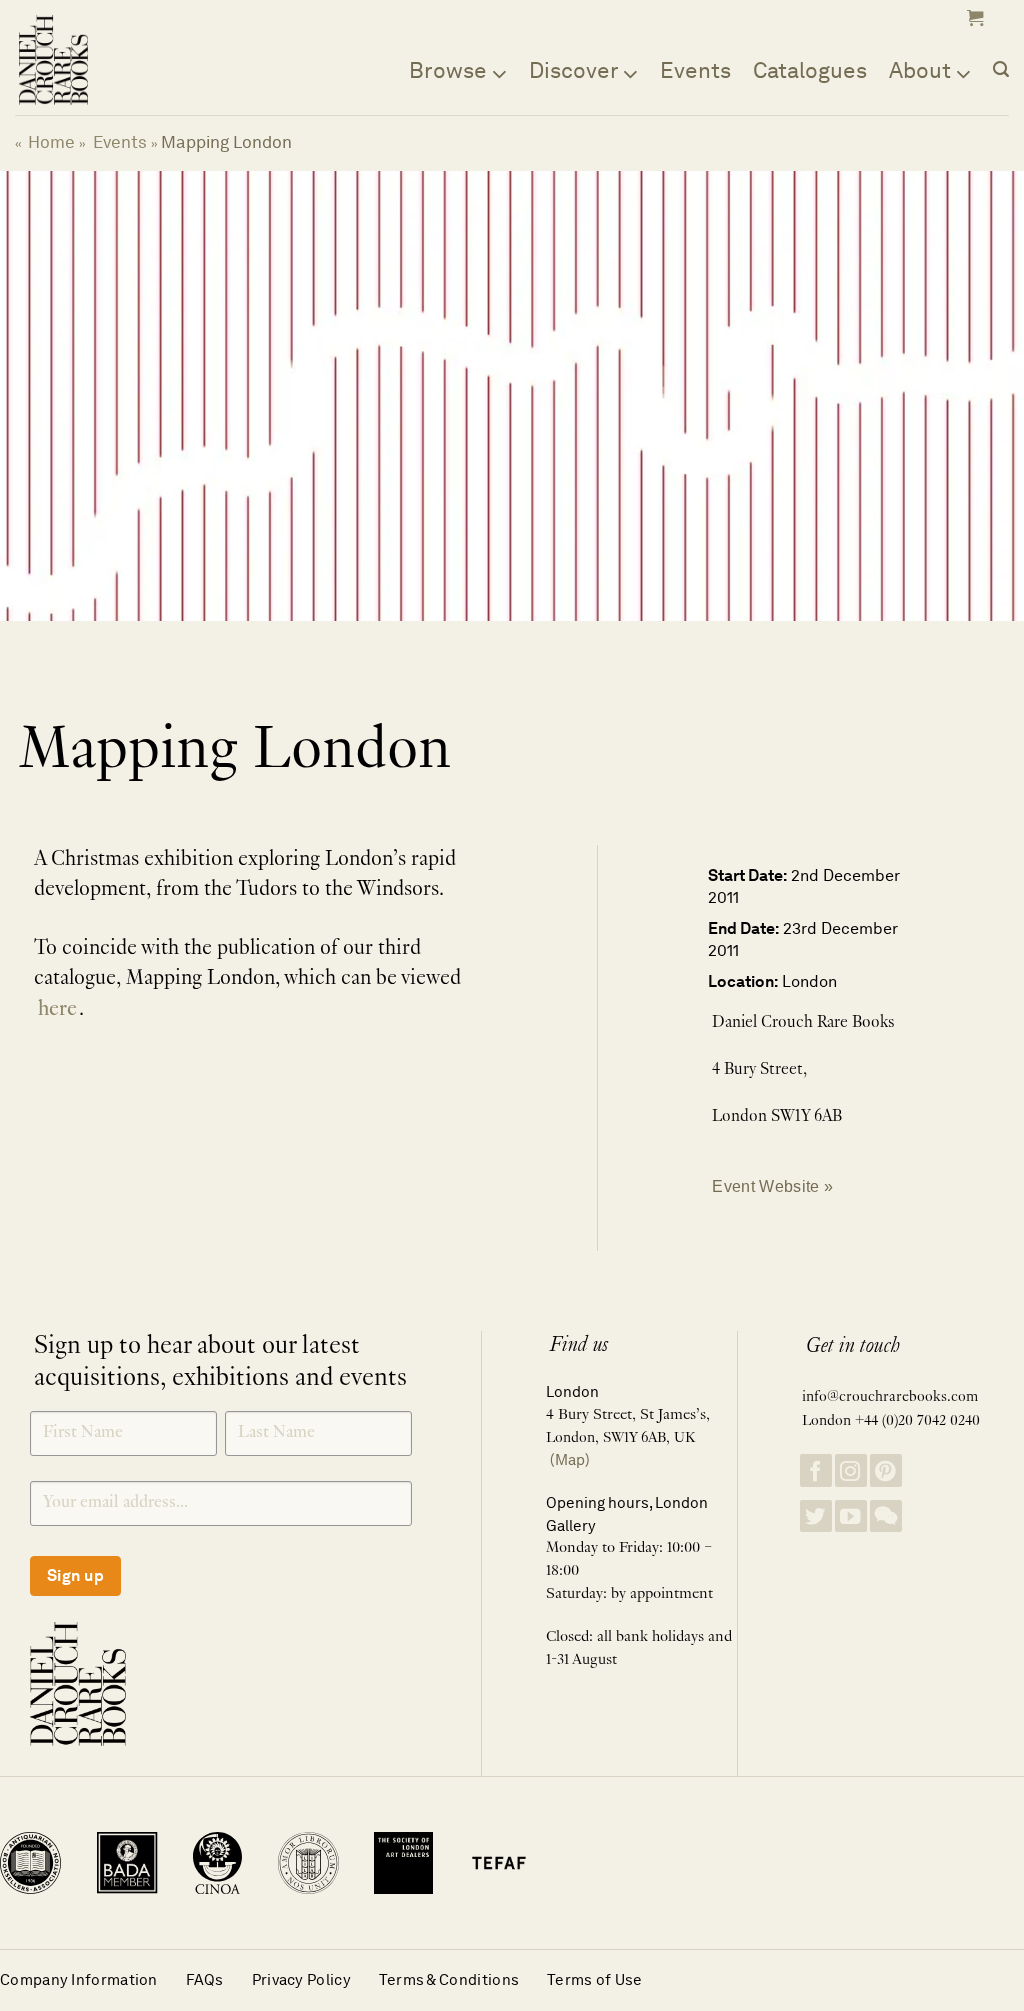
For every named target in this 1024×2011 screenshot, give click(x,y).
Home (51, 142)
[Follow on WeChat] (886, 1516)
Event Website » (772, 1186)
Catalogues (810, 70)
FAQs (205, 1979)
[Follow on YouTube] (851, 1516)
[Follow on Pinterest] (886, 1470)
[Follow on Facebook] (816, 1470)
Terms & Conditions (449, 1979)
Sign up (75, 1575)
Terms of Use (595, 1979)
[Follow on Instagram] (851, 1470)
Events (695, 70)
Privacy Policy (301, 1979)
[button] (973, 18)
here (57, 1010)
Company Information (79, 1979)
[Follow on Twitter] (816, 1516)
